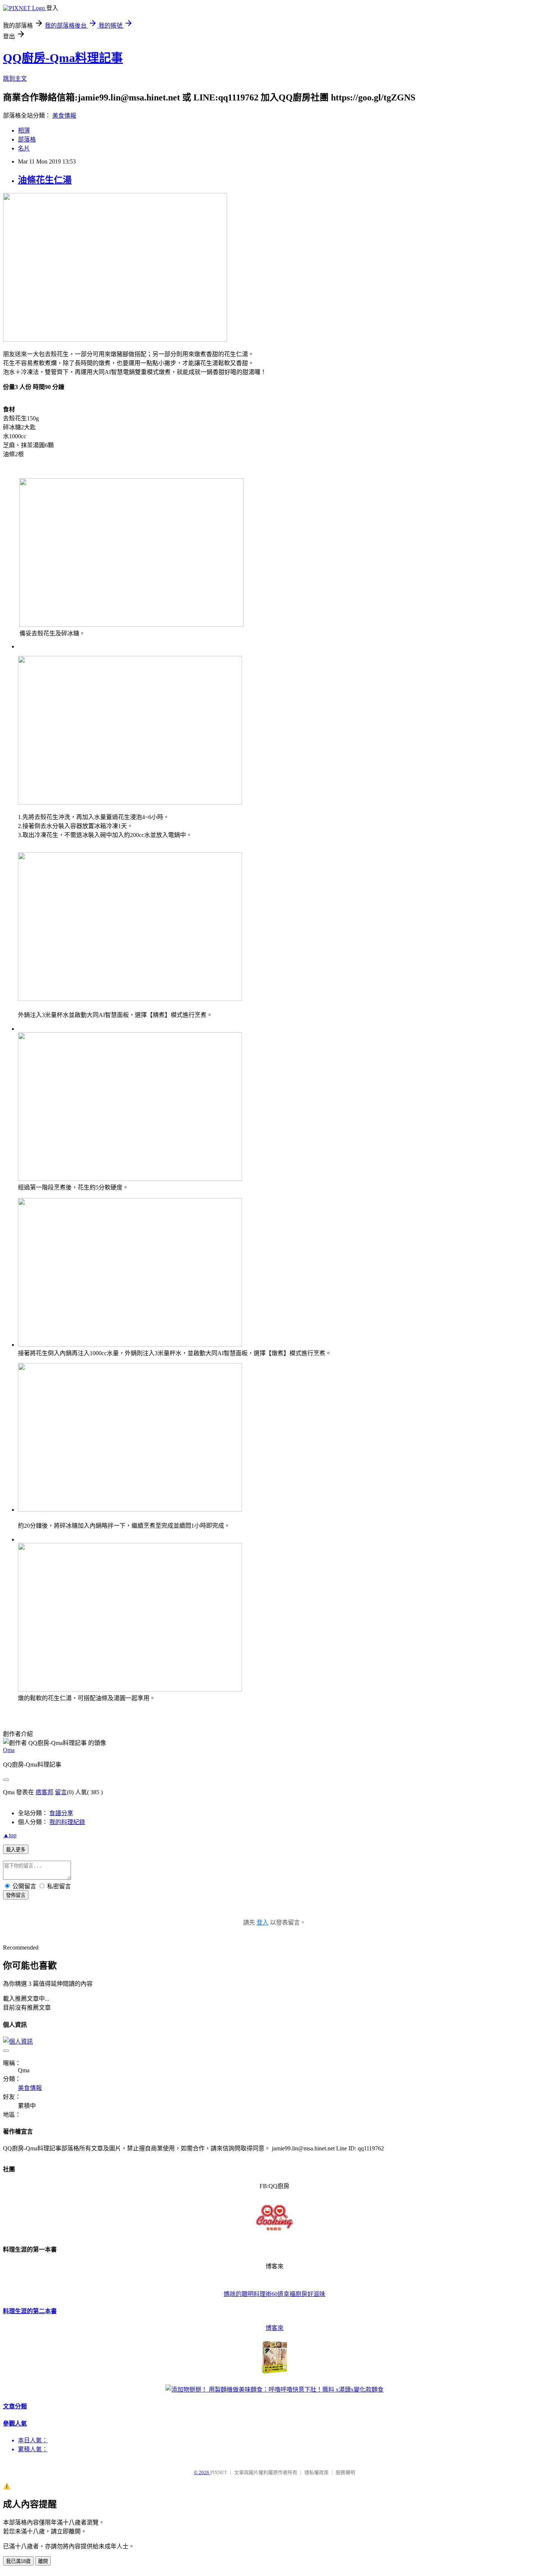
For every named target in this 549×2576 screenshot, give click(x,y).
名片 (24, 148)
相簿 (24, 130)
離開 (43, 2561)
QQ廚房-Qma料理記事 (63, 58)
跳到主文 (15, 79)
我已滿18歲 (18, 2561)
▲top (10, 1835)
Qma (9, 1750)
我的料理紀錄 (67, 1822)
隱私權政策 (317, 2472)
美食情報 (64, 116)
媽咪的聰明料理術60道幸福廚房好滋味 (274, 2294)
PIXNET (219, 2472)
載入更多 (16, 1850)
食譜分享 (61, 1813)
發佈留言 (16, 1895)
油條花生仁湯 (45, 180)
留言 (61, 1792)
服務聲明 (345, 2472)
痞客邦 (44, 1792)
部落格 (27, 139)
